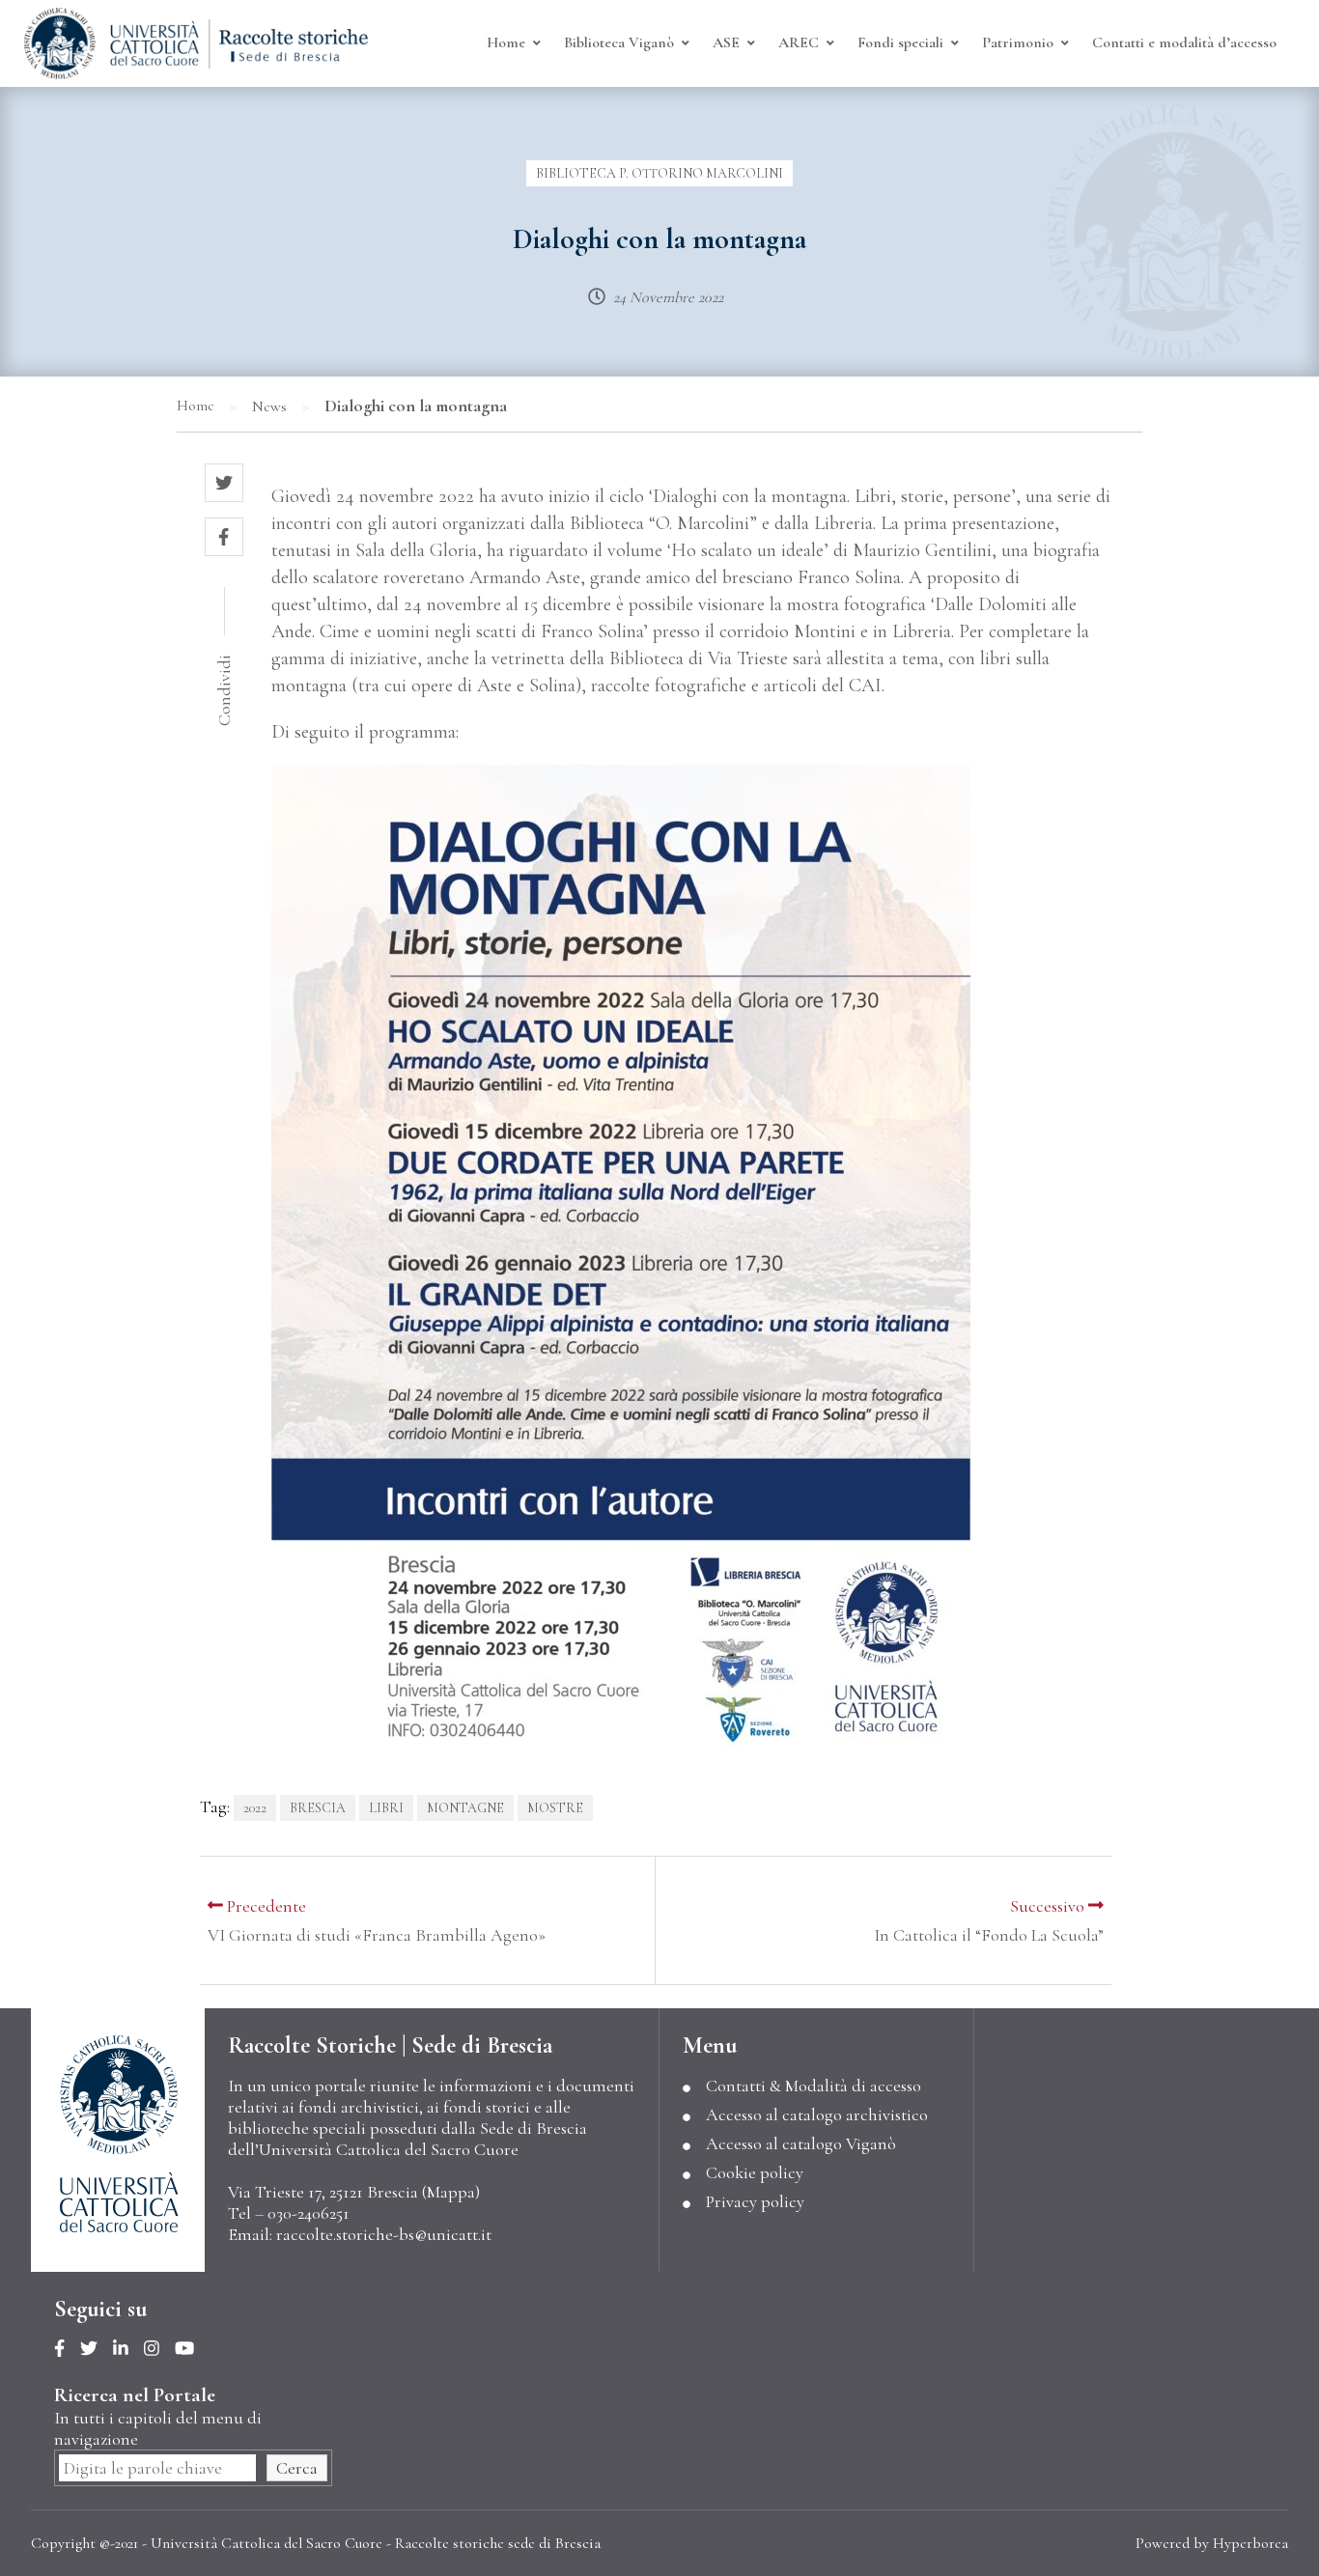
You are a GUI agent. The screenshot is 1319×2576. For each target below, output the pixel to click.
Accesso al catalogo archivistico (817, 2114)
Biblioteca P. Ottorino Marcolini (659, 173)
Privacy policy (755, 2201)
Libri (386, 1808)
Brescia (318, 1808)
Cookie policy (755, 2172)
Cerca (297, 2468)
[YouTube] (192, 2349)
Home (196, 406)
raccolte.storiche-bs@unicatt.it (384, 2234)
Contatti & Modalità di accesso (814, 2086)
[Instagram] (159, 2349)
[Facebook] (67, 2349)
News (269, 406)
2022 (255, 1808)
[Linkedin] (128, 2349)
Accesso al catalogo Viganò (801, 2143)
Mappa (451, 2192)
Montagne (465, 1808)
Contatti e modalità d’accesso (1184, 42)
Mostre (555, 1808)
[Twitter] (97, 2349)
